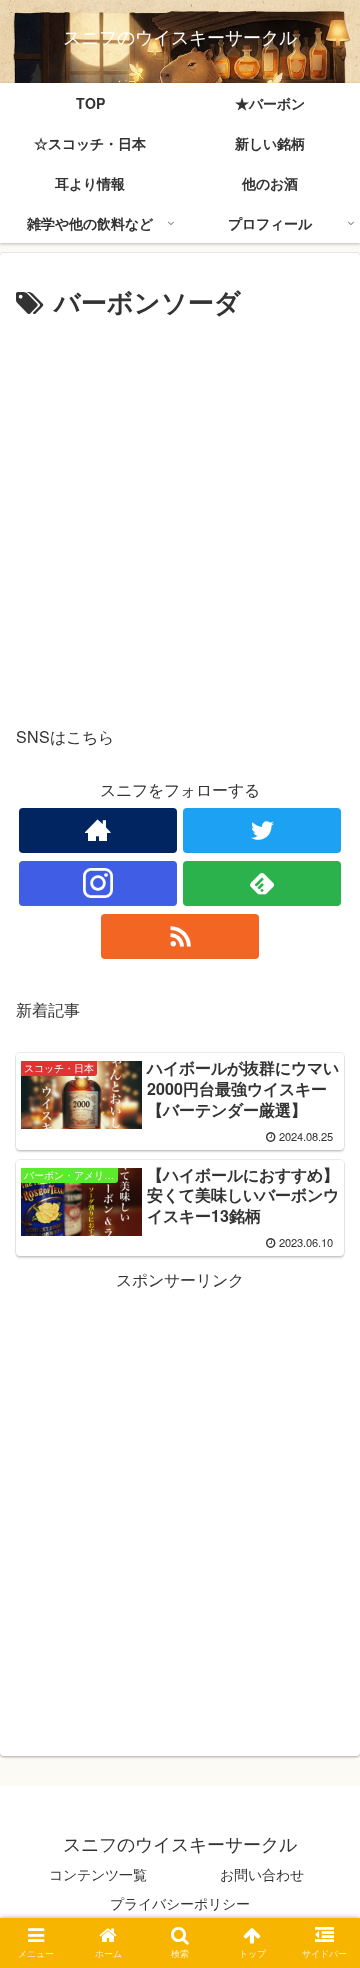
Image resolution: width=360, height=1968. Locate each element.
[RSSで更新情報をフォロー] (179, 936)
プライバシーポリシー (180, 1903)
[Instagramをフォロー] (97, 883)
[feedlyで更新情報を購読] (261, 883)
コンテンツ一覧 (98, 1874)
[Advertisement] (180, 515)
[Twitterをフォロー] (261, 830)
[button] (321, 1765)
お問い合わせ (262, 1874)
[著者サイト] (97, 830)
